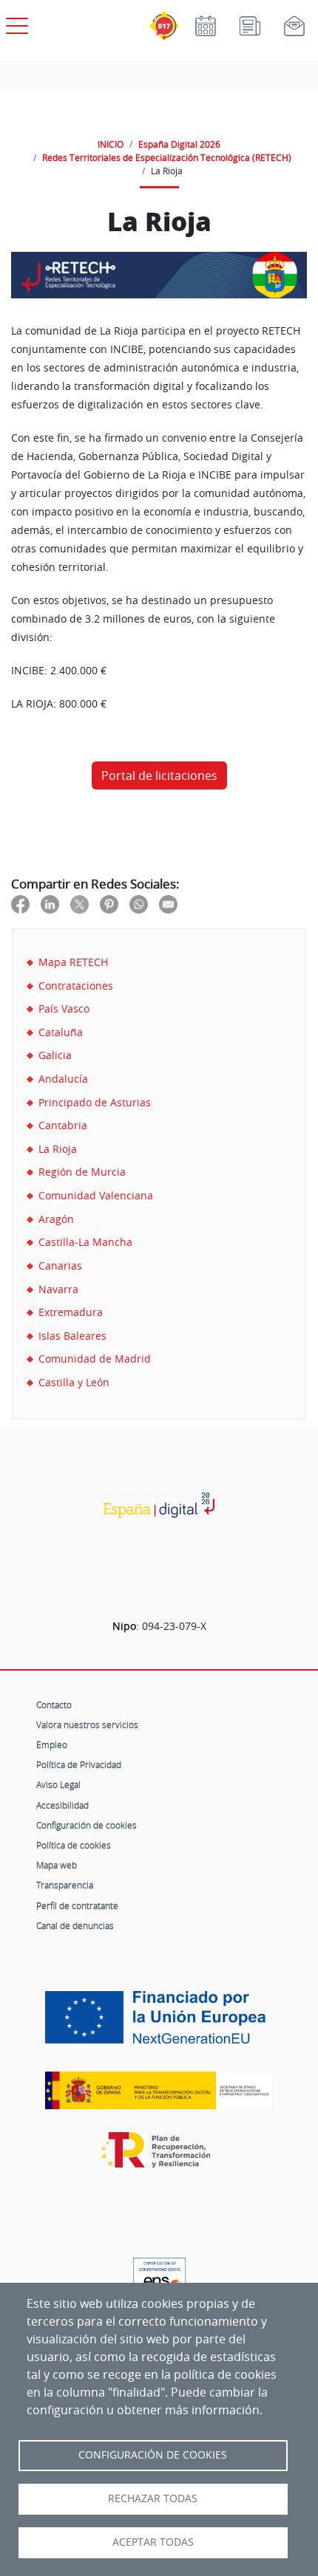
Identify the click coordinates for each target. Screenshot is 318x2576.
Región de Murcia (82, 1172)
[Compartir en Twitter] (79, 904)
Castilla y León (74, 1382)
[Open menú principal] (15, 23)
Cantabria (63, 1125)
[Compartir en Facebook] (20, 904)
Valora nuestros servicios (87, 1724)
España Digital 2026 (179, 144)
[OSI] (159, 1505)
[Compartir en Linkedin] (50, 904)
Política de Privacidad (79, 1764)
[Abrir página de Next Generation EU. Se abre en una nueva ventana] (159, 2023)
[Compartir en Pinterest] (109, 904)
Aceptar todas (153, 2542)
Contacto (54, 1705)
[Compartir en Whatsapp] (139, 904)
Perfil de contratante (77, 1905)
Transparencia (65, 1885)
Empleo (52, 1744)
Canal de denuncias (75, 1925)
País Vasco (64, 1008)
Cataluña (61, 1032)
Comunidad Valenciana (96, 1195)
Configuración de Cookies (153, 2455)
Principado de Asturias (95, 1102)
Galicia (55, 1055)
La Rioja (58, 1149)
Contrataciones (76, 986)
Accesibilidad (62, 1805)
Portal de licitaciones (159, 775)
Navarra (58, 1289)
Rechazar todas (153, 2498)
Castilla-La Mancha (85, 1242)
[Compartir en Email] (168, 904)
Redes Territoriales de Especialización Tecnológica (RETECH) (167, 157)
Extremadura (71, 1312)
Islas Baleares (72, 1336)
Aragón (56, 1219)
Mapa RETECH (73, 962)
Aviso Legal (58, 1784)
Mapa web (57, 1865)
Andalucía (63, 1079)
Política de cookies (74, 1845)
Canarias (60, 1265)
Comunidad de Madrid (95, 1359)
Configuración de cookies (87, 1825)
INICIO (111, 144)
